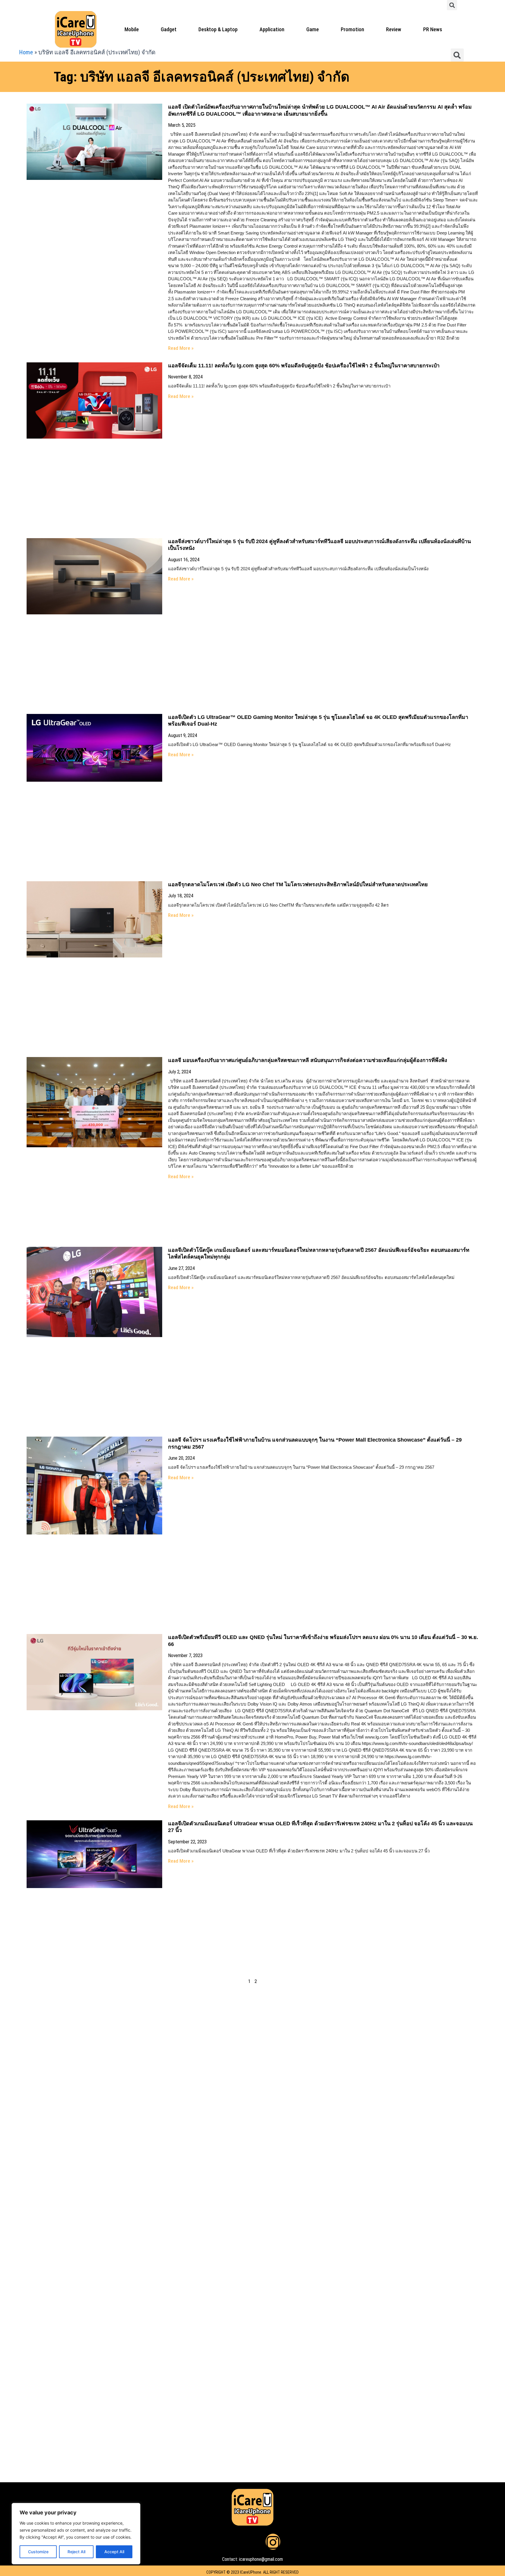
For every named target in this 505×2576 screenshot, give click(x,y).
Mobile (132, 29)
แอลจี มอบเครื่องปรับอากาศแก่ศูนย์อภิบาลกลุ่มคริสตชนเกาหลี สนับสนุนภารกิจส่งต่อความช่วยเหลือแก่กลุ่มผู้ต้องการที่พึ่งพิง (308, 1060)
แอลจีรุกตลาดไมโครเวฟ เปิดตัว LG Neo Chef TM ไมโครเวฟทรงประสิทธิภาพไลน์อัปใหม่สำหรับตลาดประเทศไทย (298, 884)
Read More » (181, 348)
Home (26, 52)
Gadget (169, 29)
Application (272, 29)
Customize (38, 2552)
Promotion (352, 29)
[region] (76, 2534)
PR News (433, 29)
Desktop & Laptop (218, 29)
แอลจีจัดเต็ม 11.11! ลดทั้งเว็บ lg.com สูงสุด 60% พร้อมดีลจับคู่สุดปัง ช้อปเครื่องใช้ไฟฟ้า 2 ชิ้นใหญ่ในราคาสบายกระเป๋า (304, 366)
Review (394, 29)
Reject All (76, 2552)
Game (313, 29)
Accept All (114, 2552)
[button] (452, 5)
